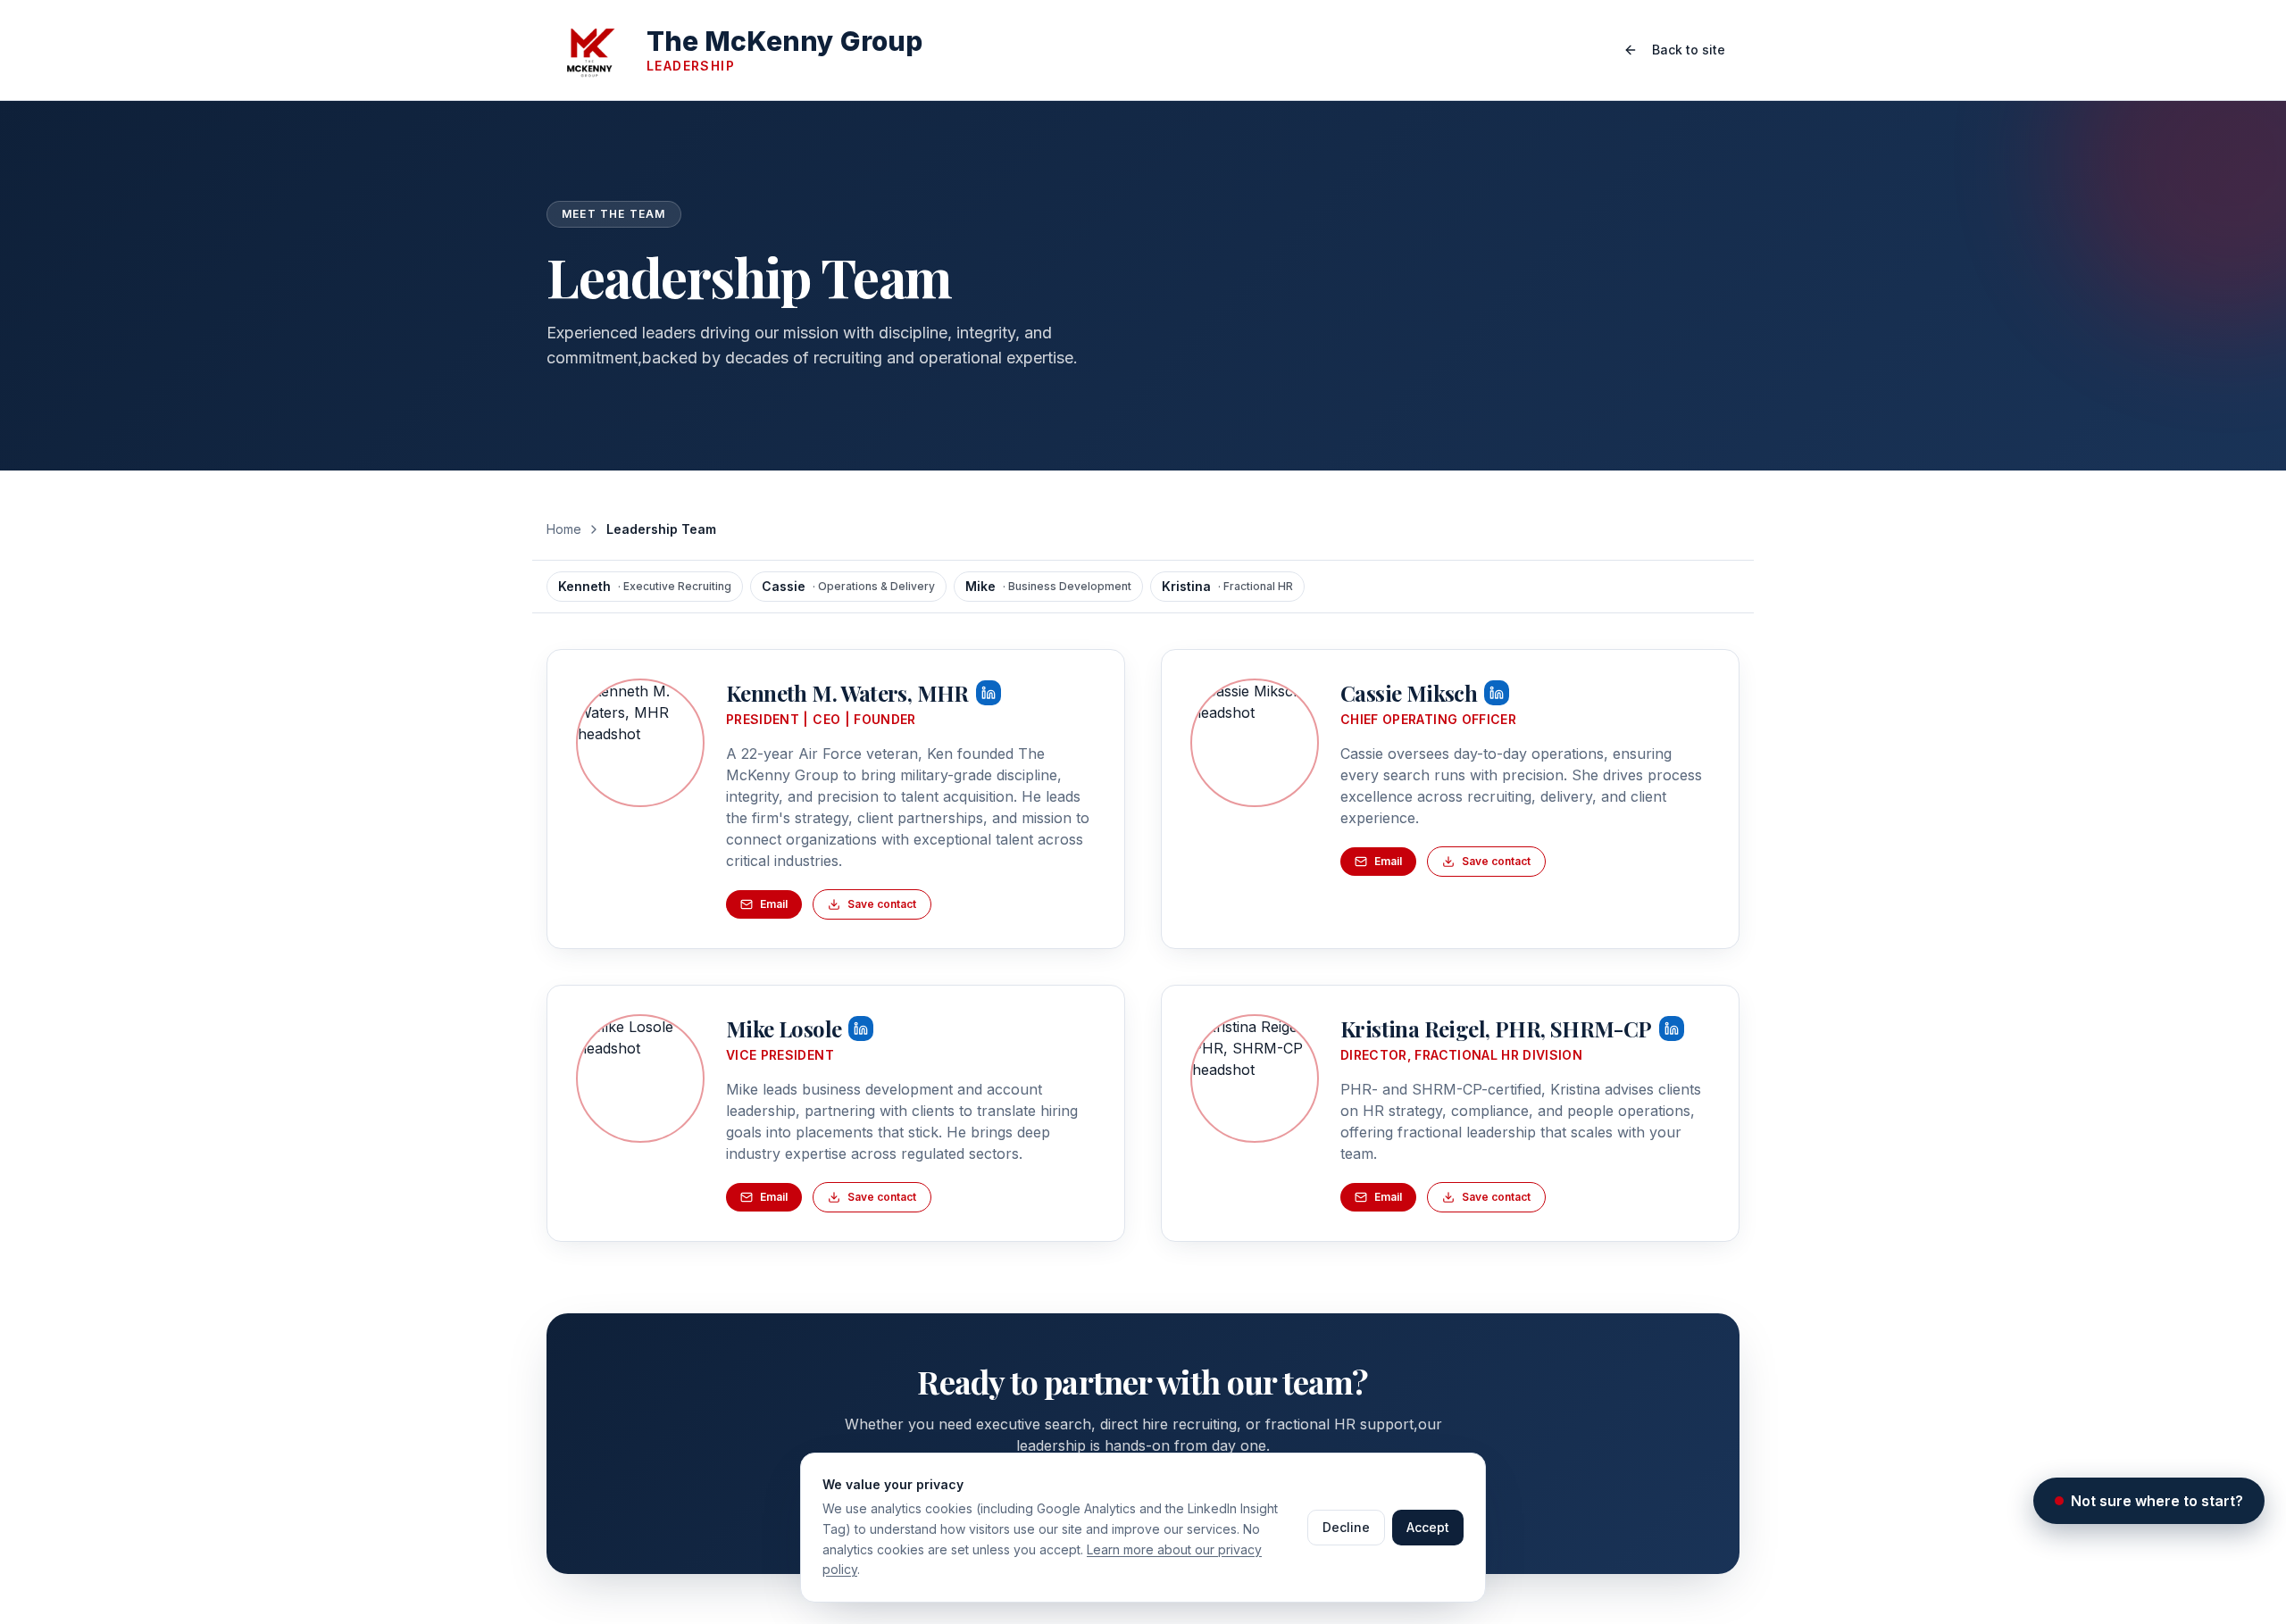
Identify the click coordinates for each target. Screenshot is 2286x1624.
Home (564, 529)
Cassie (848, 586)
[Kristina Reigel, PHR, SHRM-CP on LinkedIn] (1255, 1079)
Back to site (1689, 50)
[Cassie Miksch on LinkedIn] (1255, 743)
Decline (1346, 1527)
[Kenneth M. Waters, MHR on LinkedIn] (640, 743)
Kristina (1227, 586)
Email (774, 904)
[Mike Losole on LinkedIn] (640, 1079)
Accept (1428, 1527)
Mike (1048, 586)
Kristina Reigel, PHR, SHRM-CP (1496, 1029)
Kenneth (645, 586)
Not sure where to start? (2157, 1501)
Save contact (882, 904)
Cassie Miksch (1409, 693)
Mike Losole (784, 1029)
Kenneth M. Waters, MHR (847, 693)
